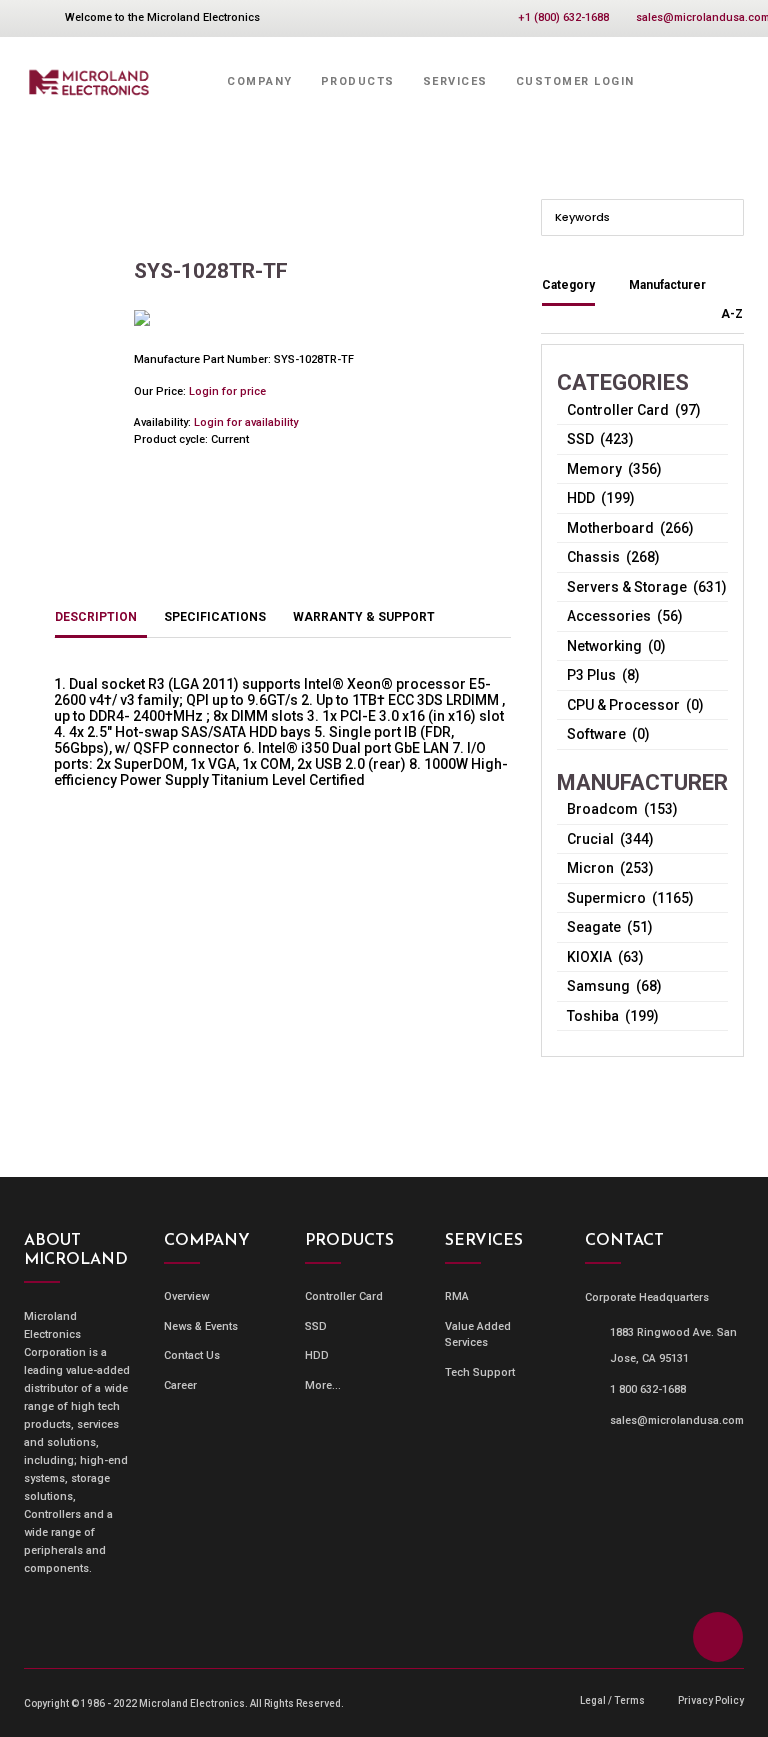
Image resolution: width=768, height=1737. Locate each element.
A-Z (732, 314)
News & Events (201, 1326)
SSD (316, 1326)
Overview (186, 1296)
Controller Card (344, 1296)
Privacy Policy (711, 1700)
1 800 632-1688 (648, 1389)
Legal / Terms (612, 1700)
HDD (317, 1355)
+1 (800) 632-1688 (563, 17)
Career (180, 1385)
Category (568, 285)
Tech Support (480, 1372)
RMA (457, 1296)
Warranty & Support (364, 617)
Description (96, 617)
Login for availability (246, 422)
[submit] (727, 216)
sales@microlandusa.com (677, 1420)
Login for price (227, 391)
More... (323, 1385)
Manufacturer (667, 285)
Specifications (215, 617)
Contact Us (192, 1355)
